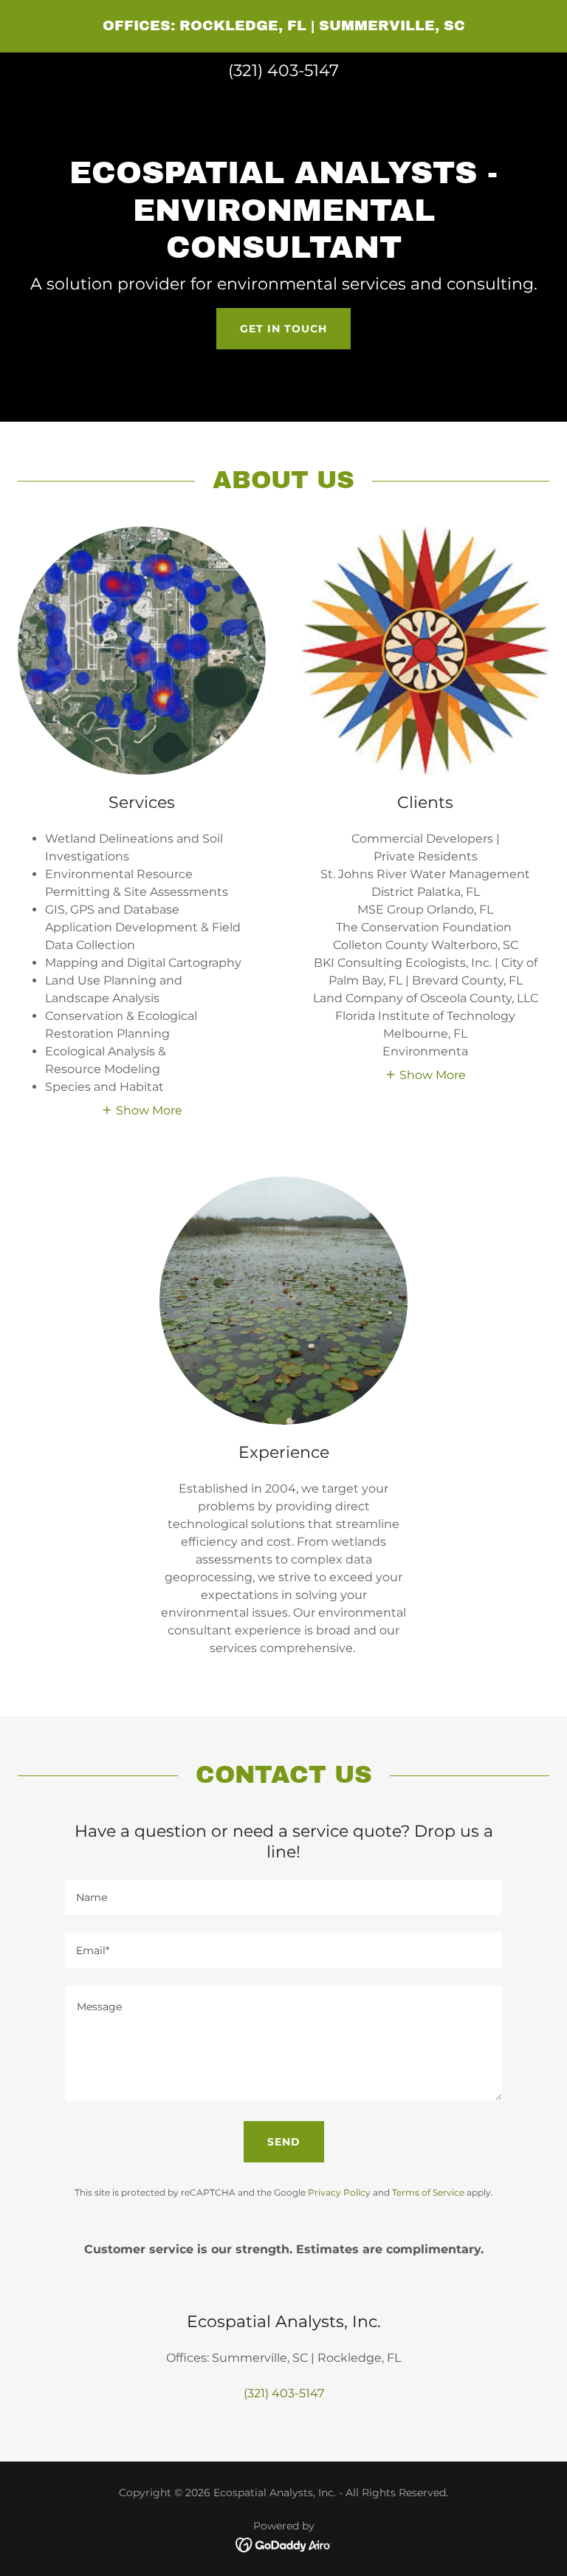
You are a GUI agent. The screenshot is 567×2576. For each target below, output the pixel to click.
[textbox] (283, 1897)
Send (284, 2142)
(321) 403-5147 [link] (283, 71)
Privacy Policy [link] (339, 2192)
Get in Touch (283, 329)
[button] (142, 1109)
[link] (284, 26)
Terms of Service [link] (428, 2192)
